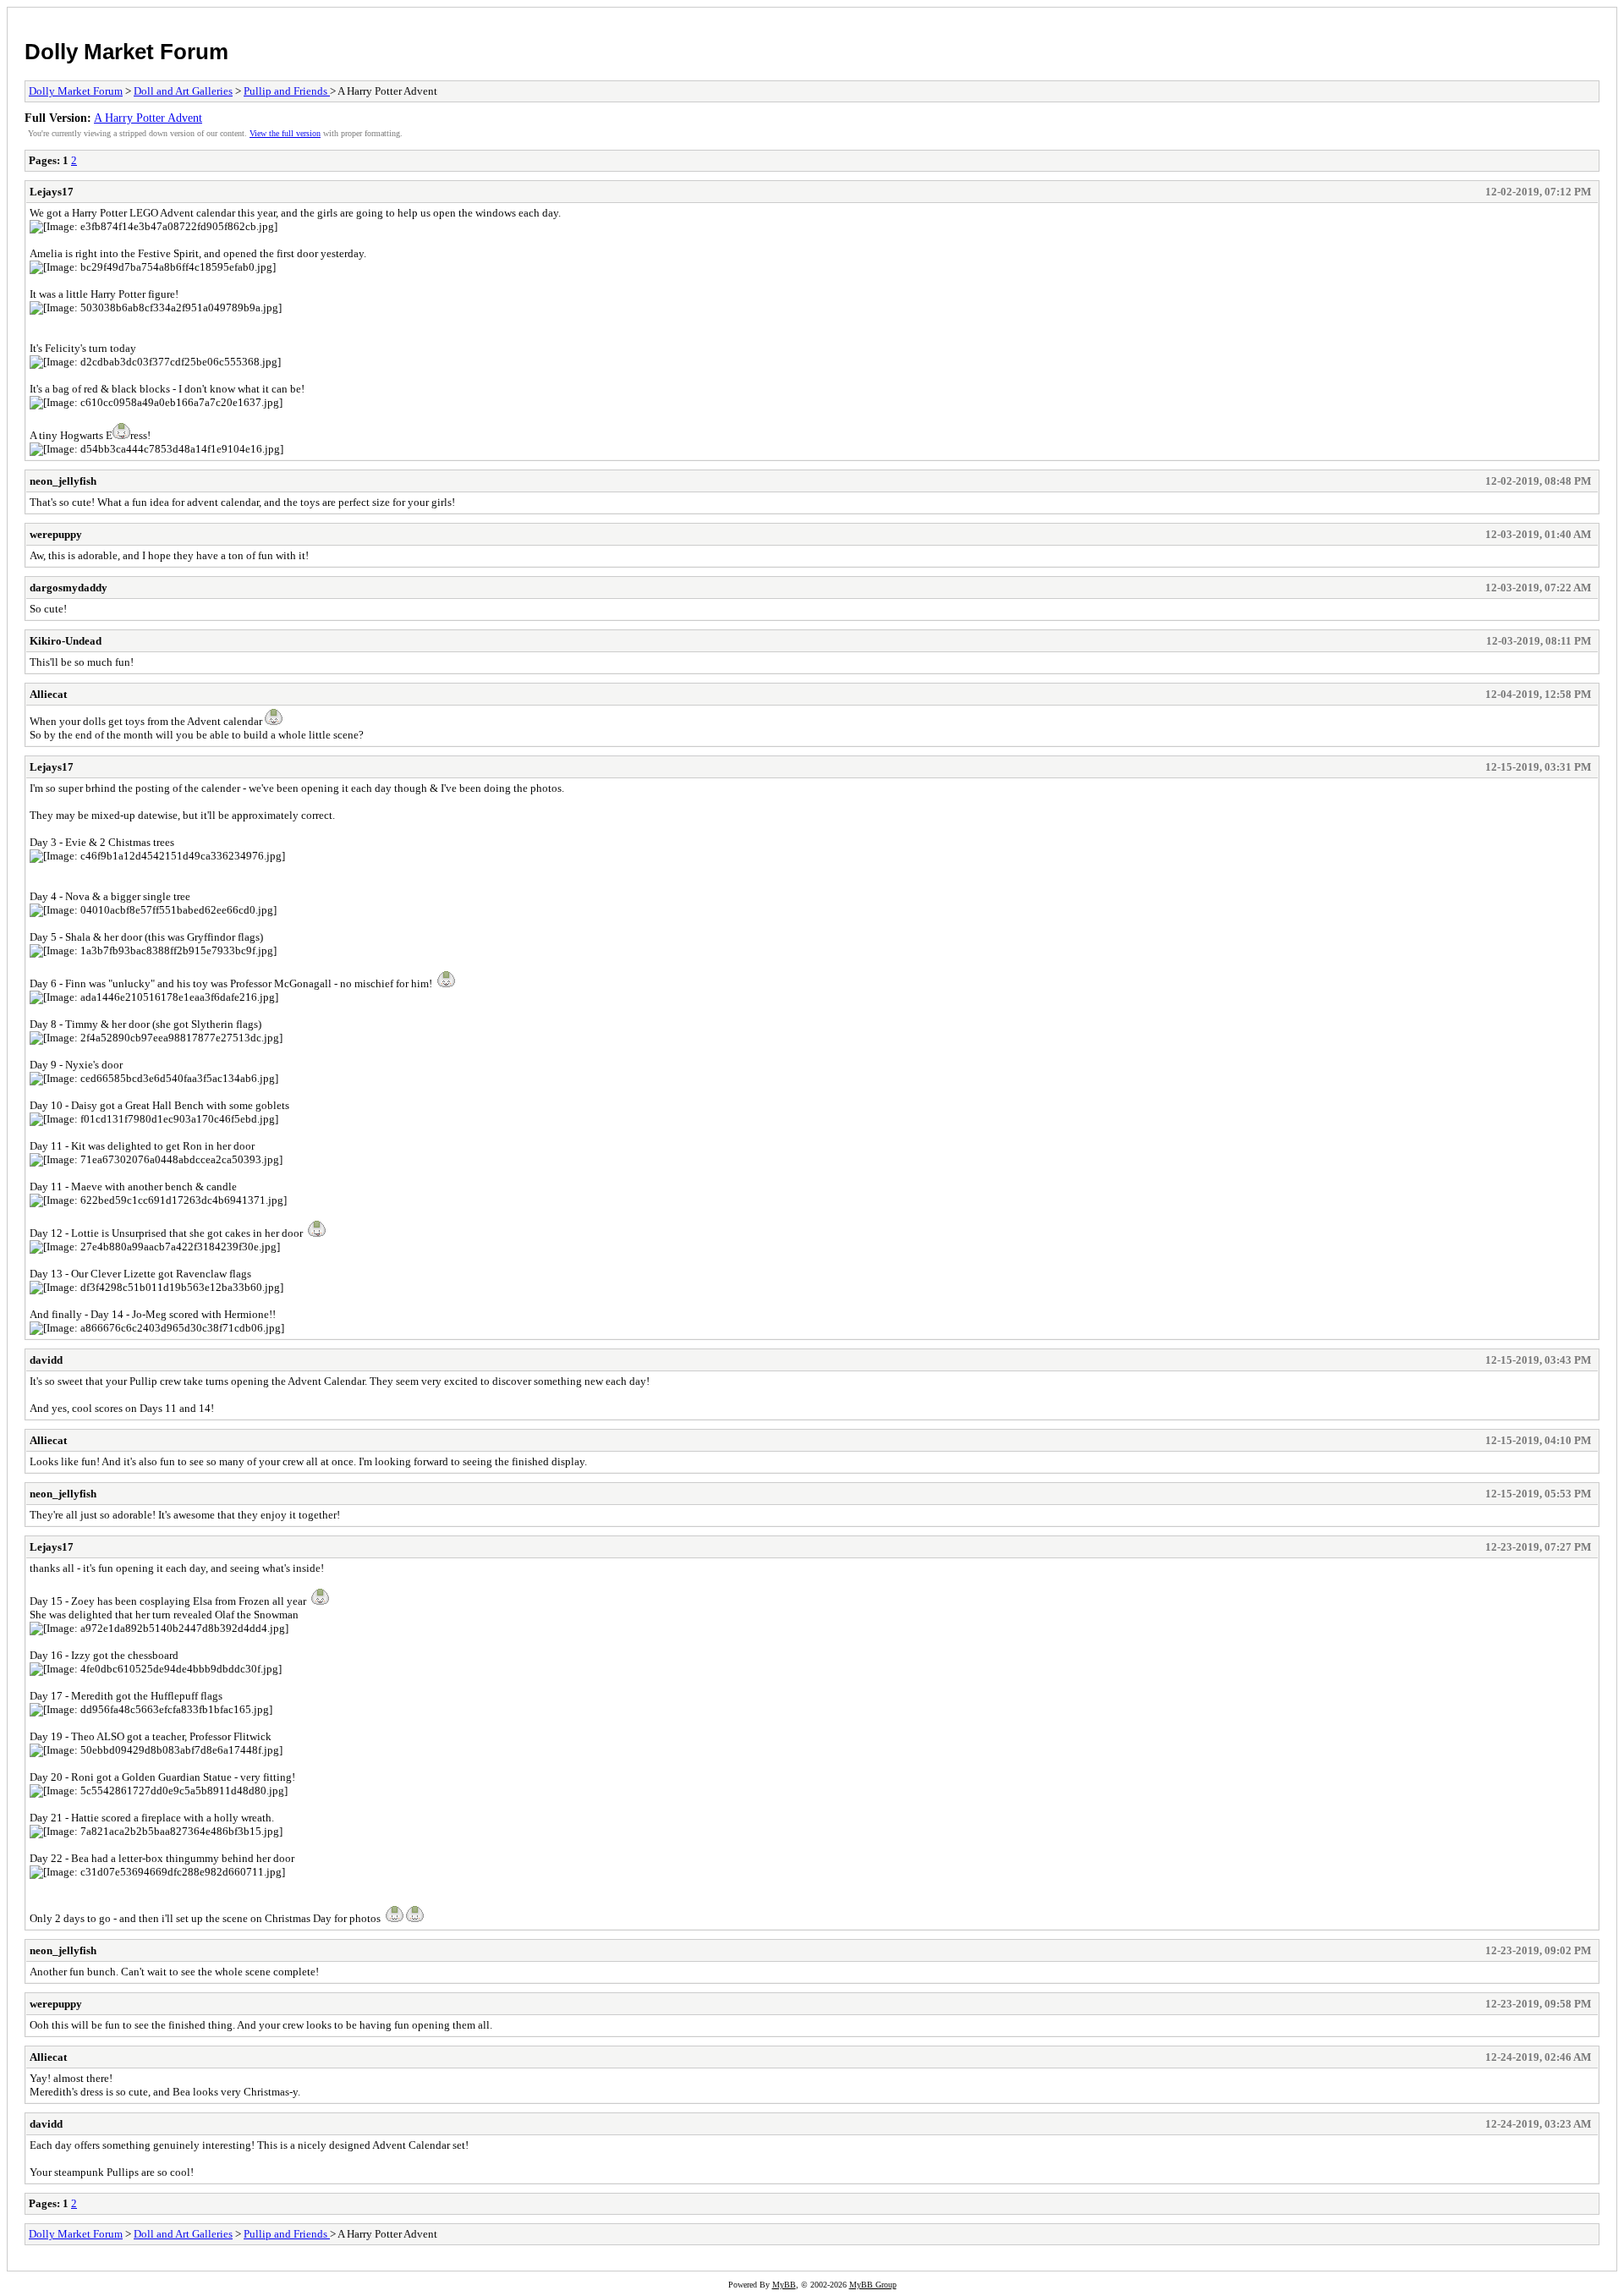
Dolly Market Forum (126, 52)
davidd (46, 1360)
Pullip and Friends (287, 91)
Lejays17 (52, 192)
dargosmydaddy (69, 588)
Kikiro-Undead (66, 641)
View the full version (285, 133)
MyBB (784, 2285)
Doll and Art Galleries (183, 91)
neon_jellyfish (63, 481)
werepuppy (56, 534)
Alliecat (48, 694)
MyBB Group (873, 2285)
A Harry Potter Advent (148, 118)
